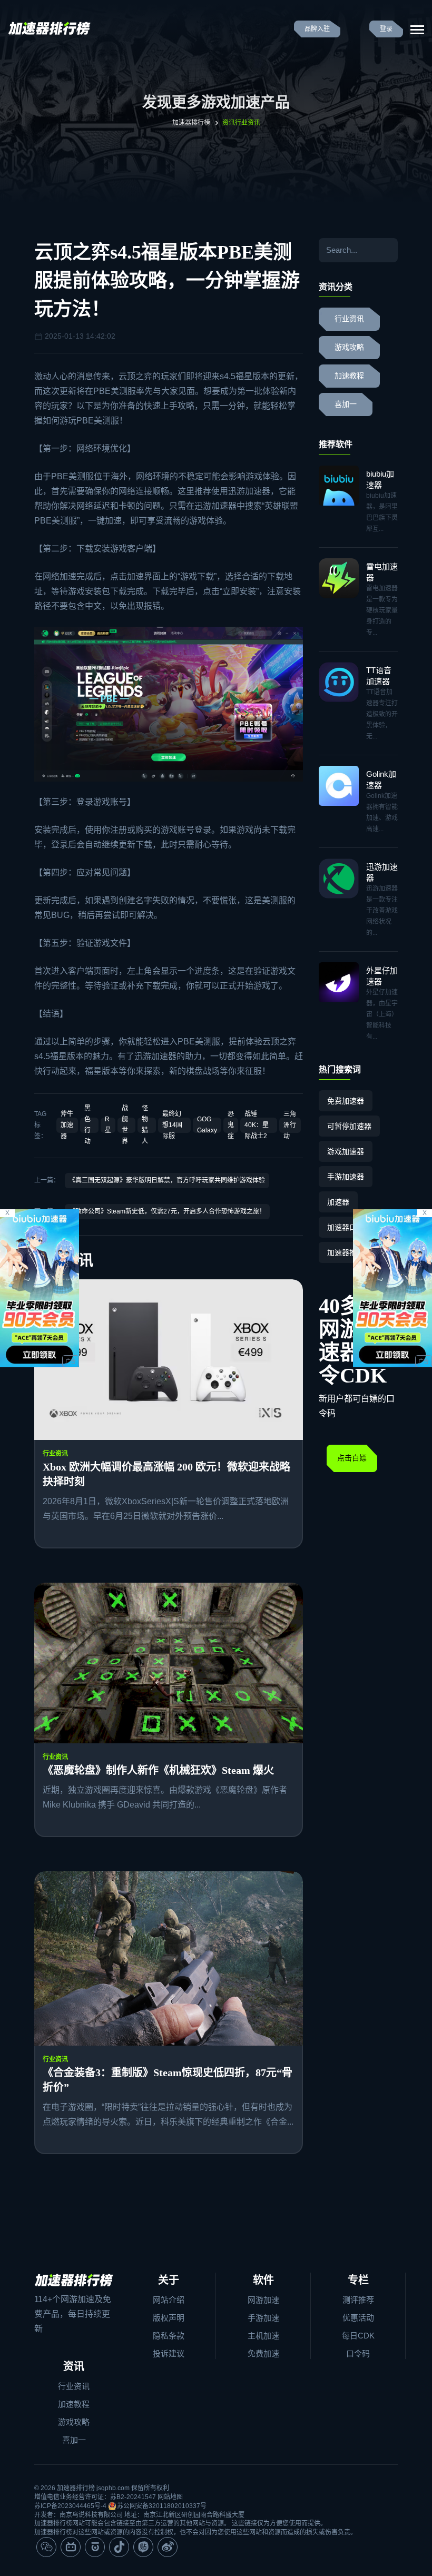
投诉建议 (169, 2353)
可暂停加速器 (349, 1126)
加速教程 (349, 376)
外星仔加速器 (382, 976)
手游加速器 (346, 1177)
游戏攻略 (349, 347)
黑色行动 (87, 1125)
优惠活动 (358, 2318)
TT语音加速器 (379, 676)
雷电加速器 (382, 572)
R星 (108, 1125)
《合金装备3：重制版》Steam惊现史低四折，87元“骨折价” (168, 2080)
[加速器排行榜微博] (168, 2547)
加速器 (338, 1202)
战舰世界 (125, 1125)
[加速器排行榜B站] (71, 2547)
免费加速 (263, 2353)
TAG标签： (41, 1125)
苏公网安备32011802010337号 (162, 2506)
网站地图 (170, 2497)
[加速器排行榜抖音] (119, 2547)
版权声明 (169, 2318)
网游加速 (263, 2300)
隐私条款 (169, 2336)
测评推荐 (358, 2300)
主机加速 (263, 2336)
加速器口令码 (349, 1227)
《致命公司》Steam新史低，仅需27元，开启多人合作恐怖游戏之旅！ (167, 1211)
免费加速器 (346, 1101)
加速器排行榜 (191, 123)
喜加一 (346, 404)
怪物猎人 (145, 1125)
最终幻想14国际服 (172, 1125)
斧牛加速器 (67, 1125)
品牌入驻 (317, 29)
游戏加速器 (346, 1151)
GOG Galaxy (207, 1125)
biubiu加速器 (380, 479)
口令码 (358, 2353)
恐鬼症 (231, 1125)
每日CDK (358, 2336)
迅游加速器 (249, 491)
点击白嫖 (352, 1458)
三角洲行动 (290, 1125)
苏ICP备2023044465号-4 (70, 2506)
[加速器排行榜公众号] (46, 2547)
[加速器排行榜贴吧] (143, 2547)
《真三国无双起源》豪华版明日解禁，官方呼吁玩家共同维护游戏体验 (167, 1180)
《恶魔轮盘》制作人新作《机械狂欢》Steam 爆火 (158, 1770)
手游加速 (263, 2318)
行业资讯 (55, 1454)
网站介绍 (169, 2300)
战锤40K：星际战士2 (257, 1125)
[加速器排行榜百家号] (95, 2547)
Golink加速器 (381, 779)
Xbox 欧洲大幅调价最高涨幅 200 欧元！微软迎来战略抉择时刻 (166, 1474)
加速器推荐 (346, 1252)
